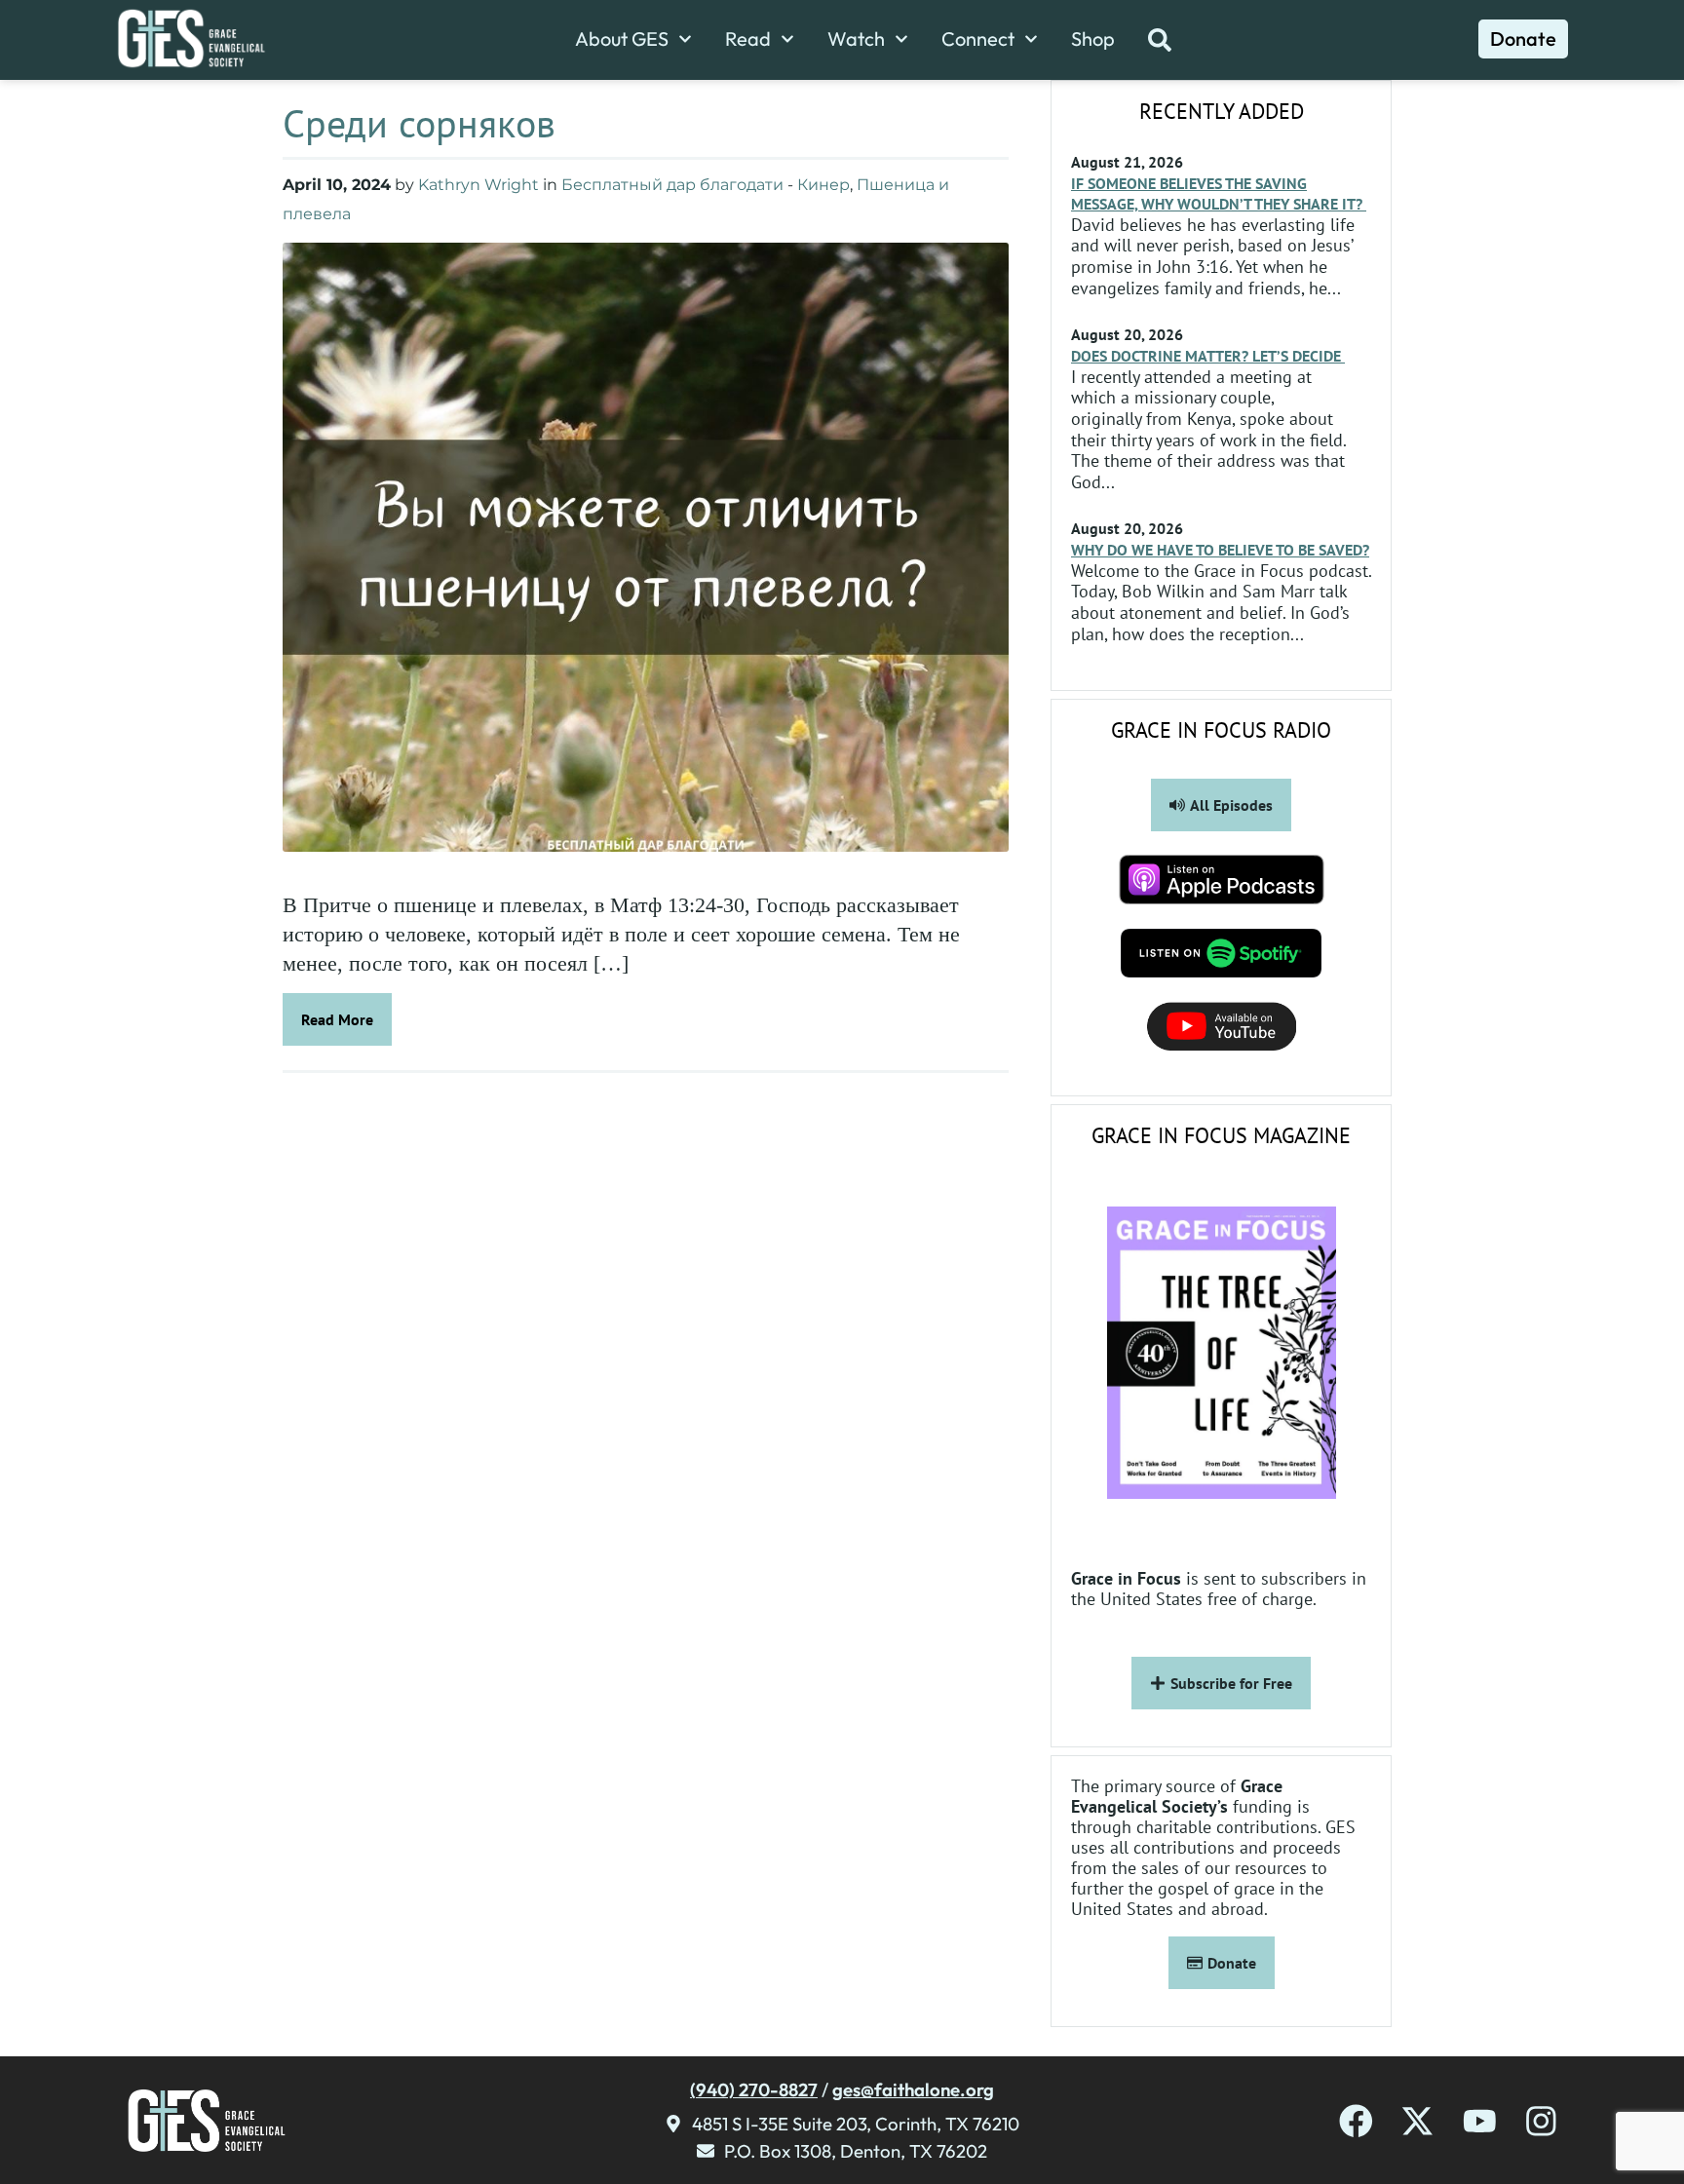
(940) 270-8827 (754, 2089)
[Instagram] (1541, 2121)
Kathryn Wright (478, 185)
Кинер (823, 185)
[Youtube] (1480, 2121)
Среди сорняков (419, 123)
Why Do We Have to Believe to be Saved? (1220, 550)
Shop (1093, 39)
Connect (978, 39)
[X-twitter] (1417, 2121)
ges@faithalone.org (913, 2089)
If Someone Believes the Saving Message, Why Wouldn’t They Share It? (1219, 193)
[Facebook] (1356, 2121)
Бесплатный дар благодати (672, 185)
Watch (856, 39)
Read (748, 39)
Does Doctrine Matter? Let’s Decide (1208, 356)
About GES (622, 39)
